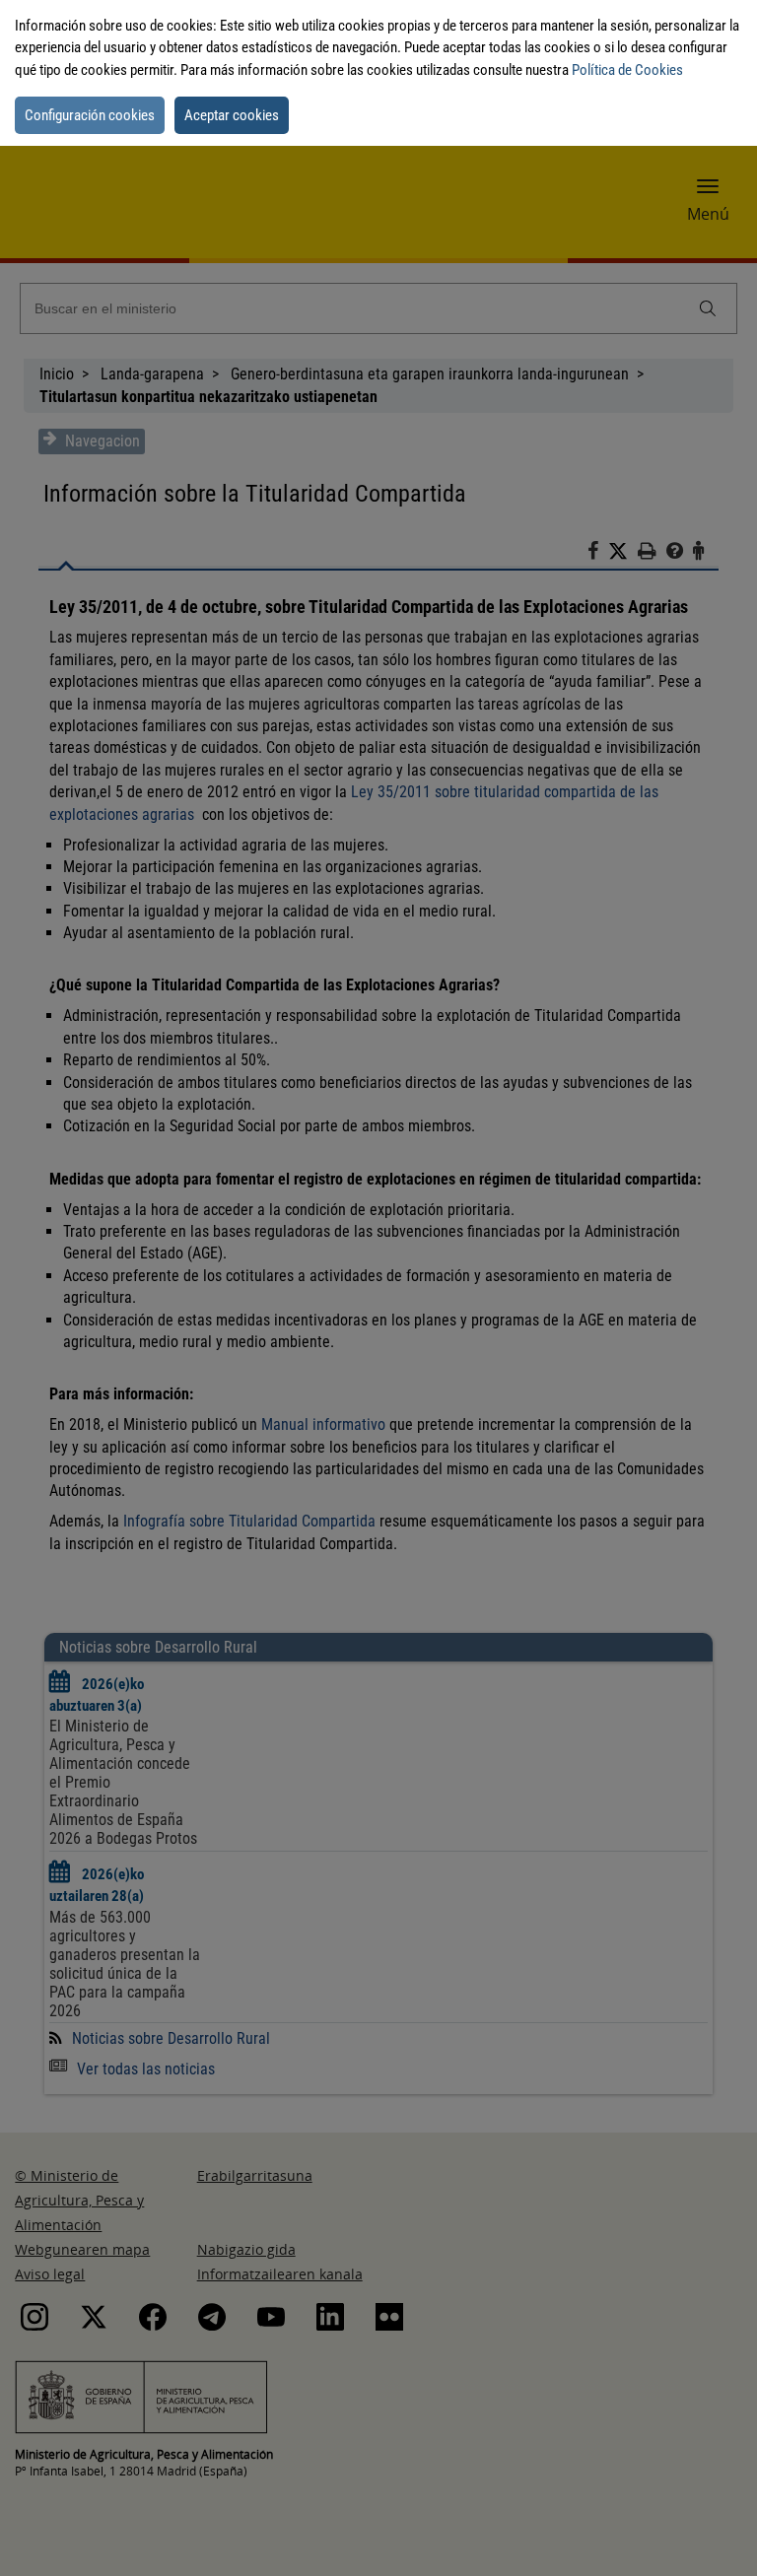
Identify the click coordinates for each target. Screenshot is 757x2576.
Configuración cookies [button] (90, 115)
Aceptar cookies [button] (232, 115)
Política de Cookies (627, 70)
